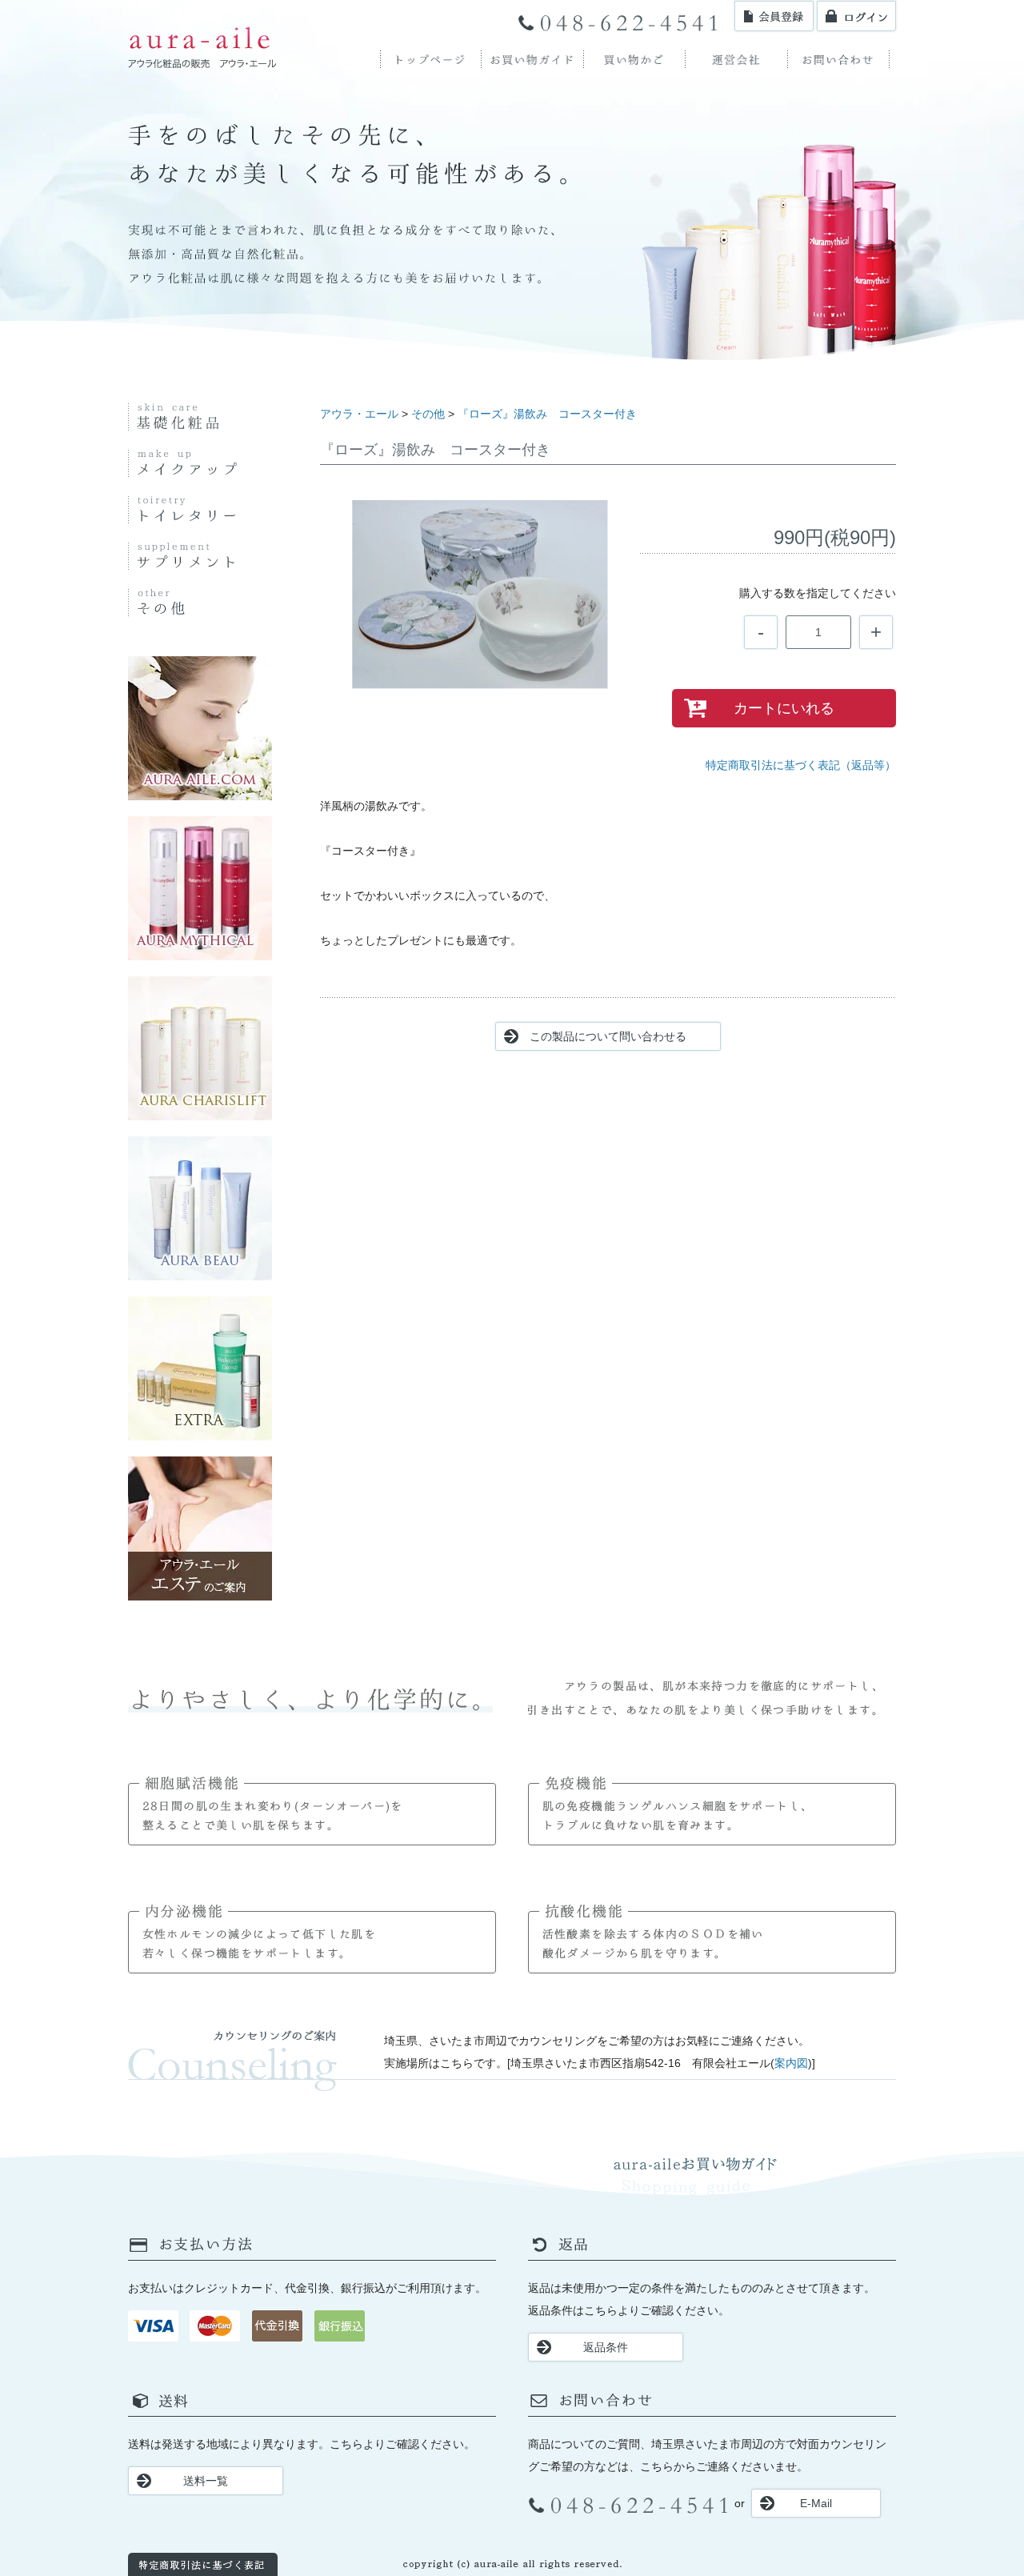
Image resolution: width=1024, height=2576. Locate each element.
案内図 (791, 2063)
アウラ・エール (359, 414)
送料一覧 (206, 2481)
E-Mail (816, 2503)
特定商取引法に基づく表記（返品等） (801, 765)
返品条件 (606, 2347)
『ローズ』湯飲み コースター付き (547, 414)
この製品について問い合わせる (608, 1036)
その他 (428, 414)
